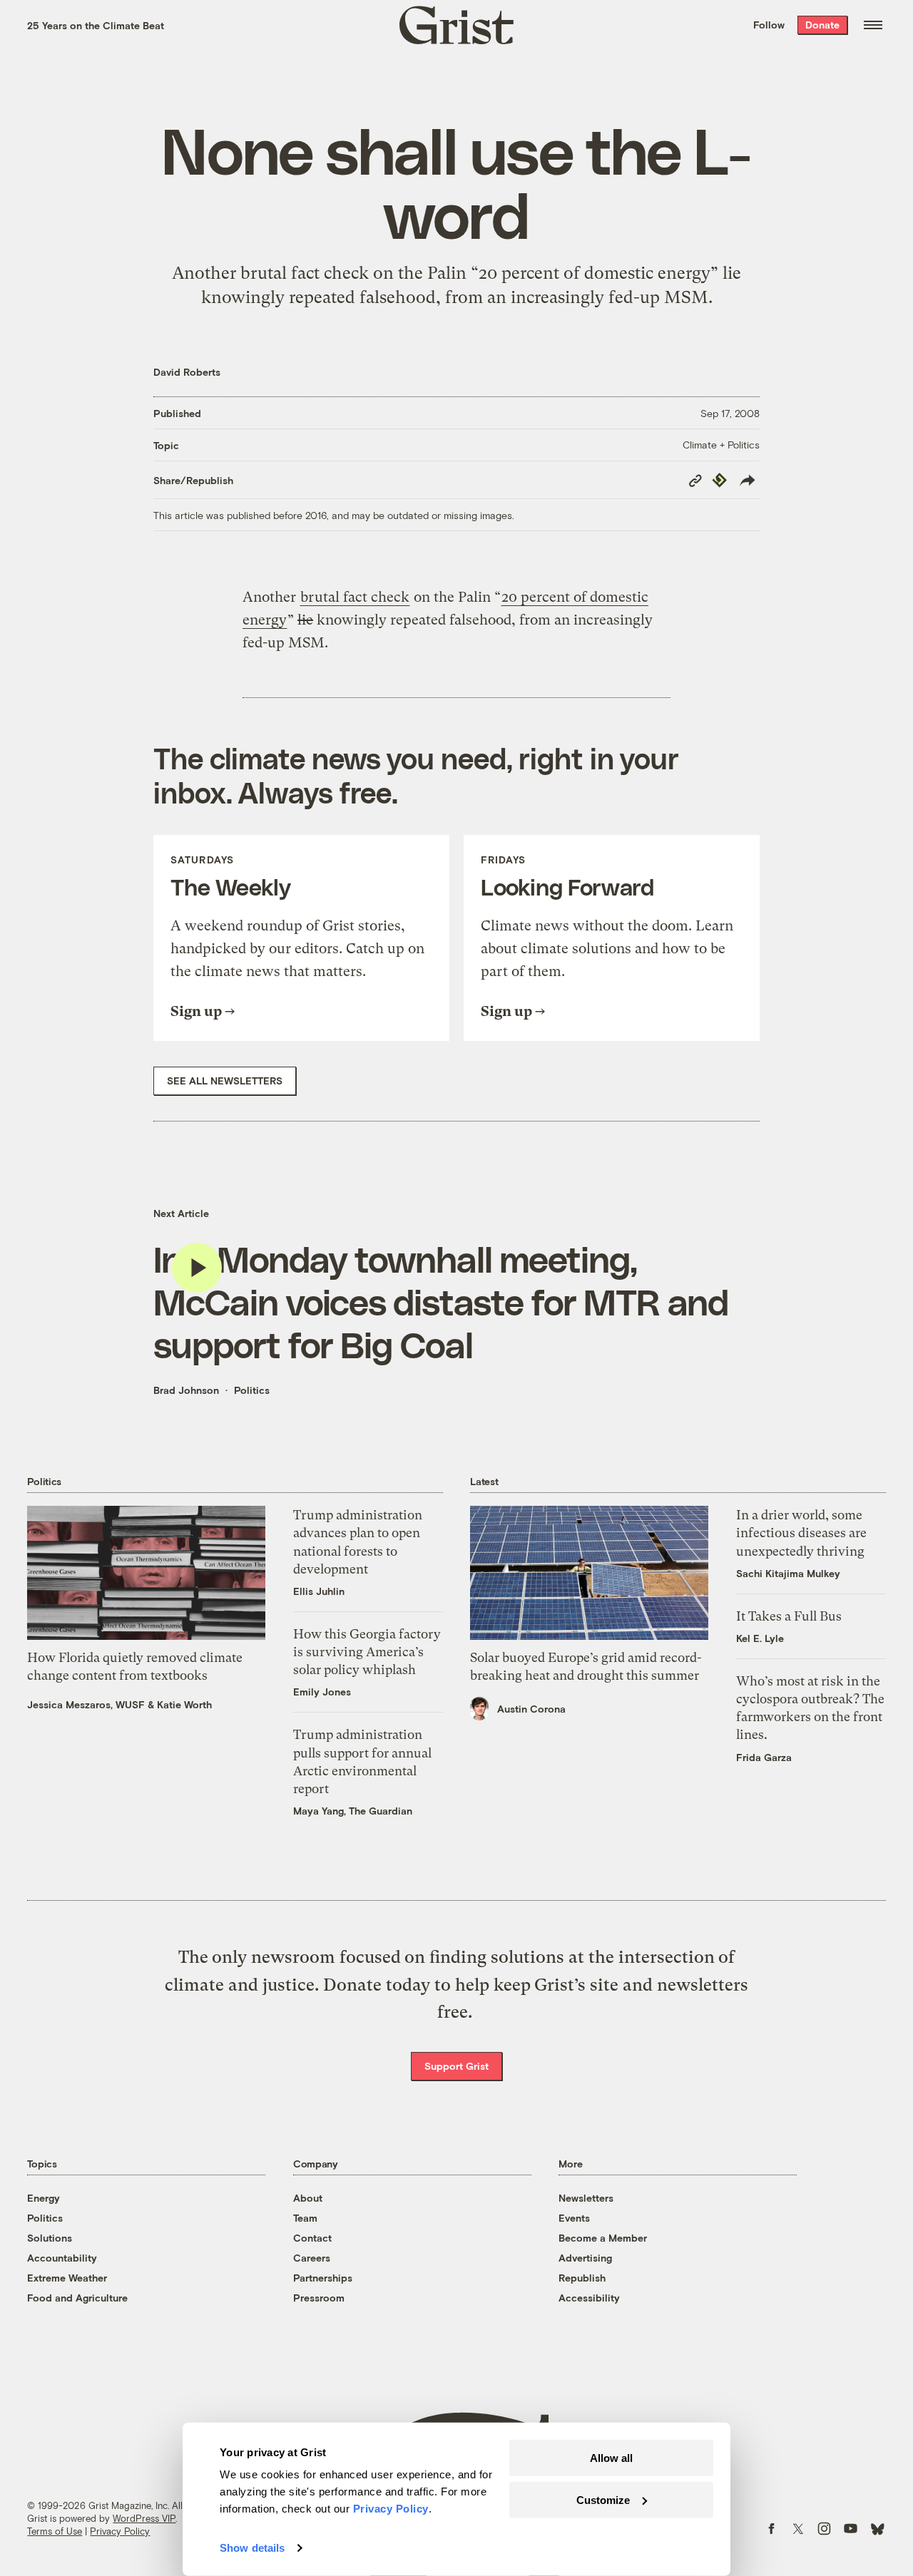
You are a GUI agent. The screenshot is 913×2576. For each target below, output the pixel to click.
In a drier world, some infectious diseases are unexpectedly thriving (801, 1533)
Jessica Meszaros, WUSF (86, 1704)
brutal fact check (355, 597)
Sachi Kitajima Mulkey (788, 1573)
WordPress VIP (144, 2518)
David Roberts (187, 372)
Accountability (62, 2258)
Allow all (611, 2458)
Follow (769, 25)
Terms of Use (55, 2531)
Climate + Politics (721, 445)
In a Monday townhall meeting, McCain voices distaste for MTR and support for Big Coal (441, 1301)
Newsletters (586, 2198)
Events (574, 2218)
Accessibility (589, 2298)
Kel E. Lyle (760, 1638)
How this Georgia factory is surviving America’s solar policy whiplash (367, 1652)
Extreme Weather (67, 2278)
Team (305, 2218)
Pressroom (319, 2298)
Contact (312, 2238)
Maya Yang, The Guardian (353, 1811)
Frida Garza (764, 1757)
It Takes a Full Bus (789, 1616)
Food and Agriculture (77, 2298)
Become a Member (603, 2238)
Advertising (585, 2258)
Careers (312, 2258)
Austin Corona (531, 1709)
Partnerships (323, 2278)
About (308, 2198)
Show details (252, 2548)
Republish (582, 2278)
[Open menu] (873, 25)
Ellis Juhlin (319, 1591)
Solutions (50, 2238)
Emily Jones (322, 1692)
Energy (44, 2198)
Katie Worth (184, 1704)
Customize (603, 2499)
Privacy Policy (120, 2531)
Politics (252, 1390)
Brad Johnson (186, 1390)
